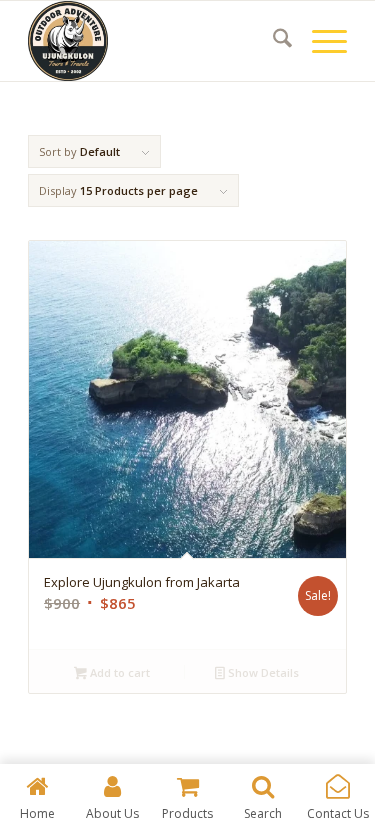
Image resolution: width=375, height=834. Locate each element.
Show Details (262, 672)
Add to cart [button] (118, 672)
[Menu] (319, 41)
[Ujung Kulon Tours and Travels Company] (155, 41)
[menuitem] (272, 41)
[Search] (272, 41)
